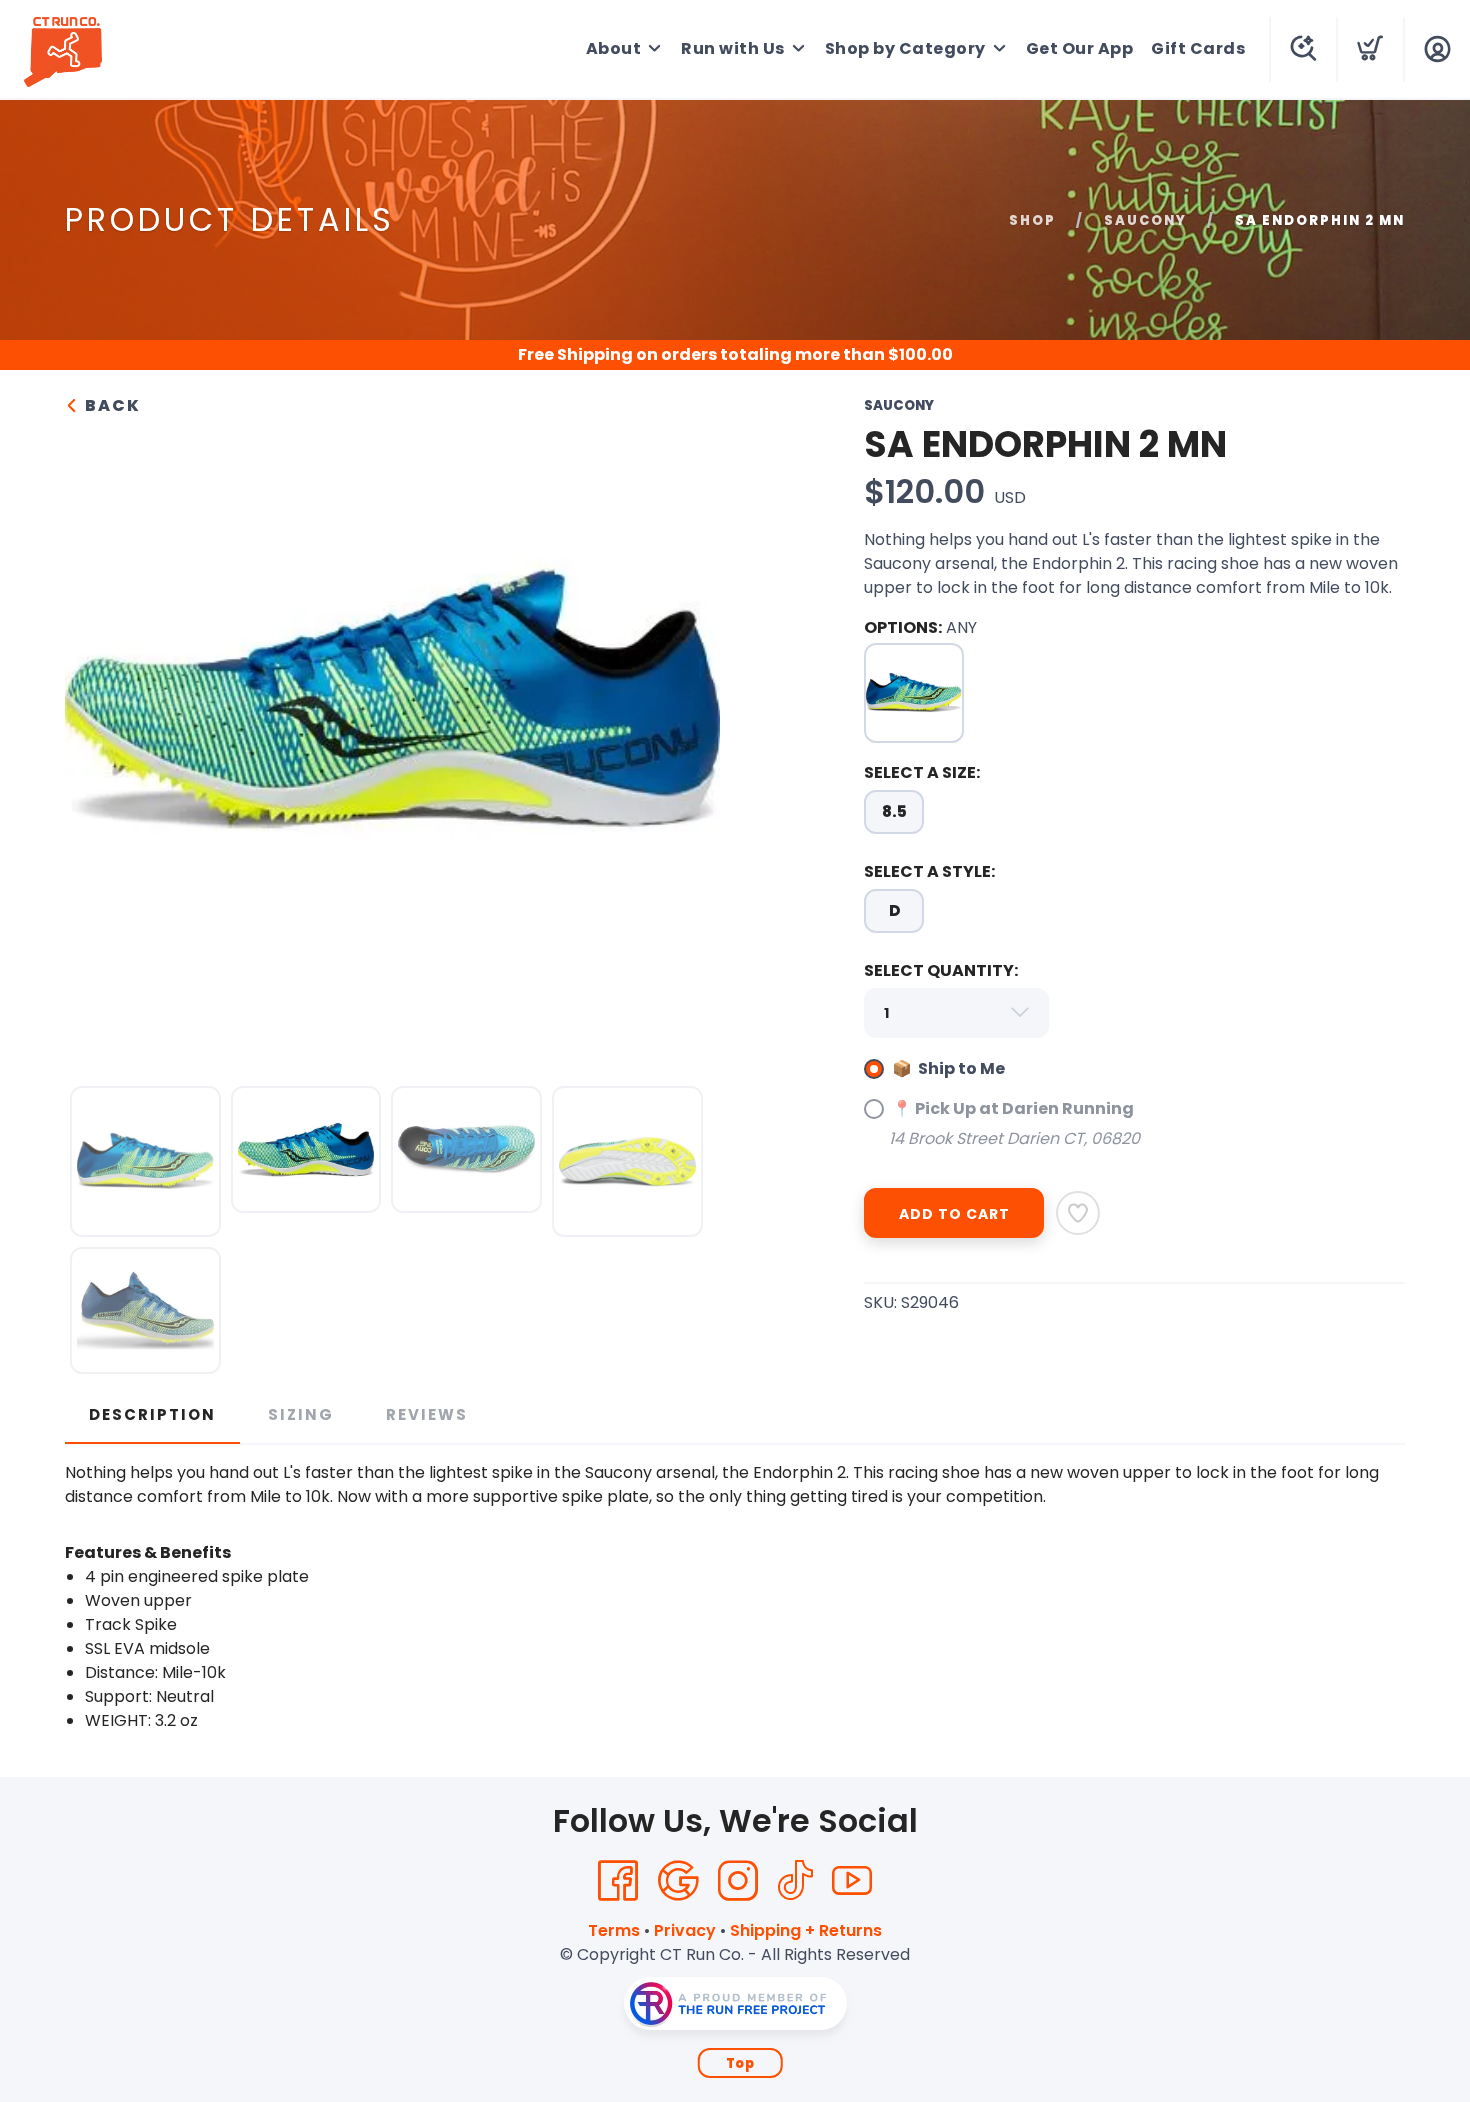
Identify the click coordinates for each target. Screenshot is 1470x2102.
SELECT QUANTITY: (941, 970)
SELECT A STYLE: (929, 871)
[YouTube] (852, 1881)
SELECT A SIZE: (922, 772)
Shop (1032, 220)
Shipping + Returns (806, 1930)
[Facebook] (618, 1881)
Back (110, 405)
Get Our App (1080, 48)
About (614, 48)
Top (740, 2063)
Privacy (685, 1930)
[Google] (678, 1881)
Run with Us (733, 48)
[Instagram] (738, 1881)
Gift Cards (1198, 48)
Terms (614, 1930)
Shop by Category (905, 48)
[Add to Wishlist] (1078, 1213)
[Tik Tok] (795, 1881)
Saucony (1145, 220)
